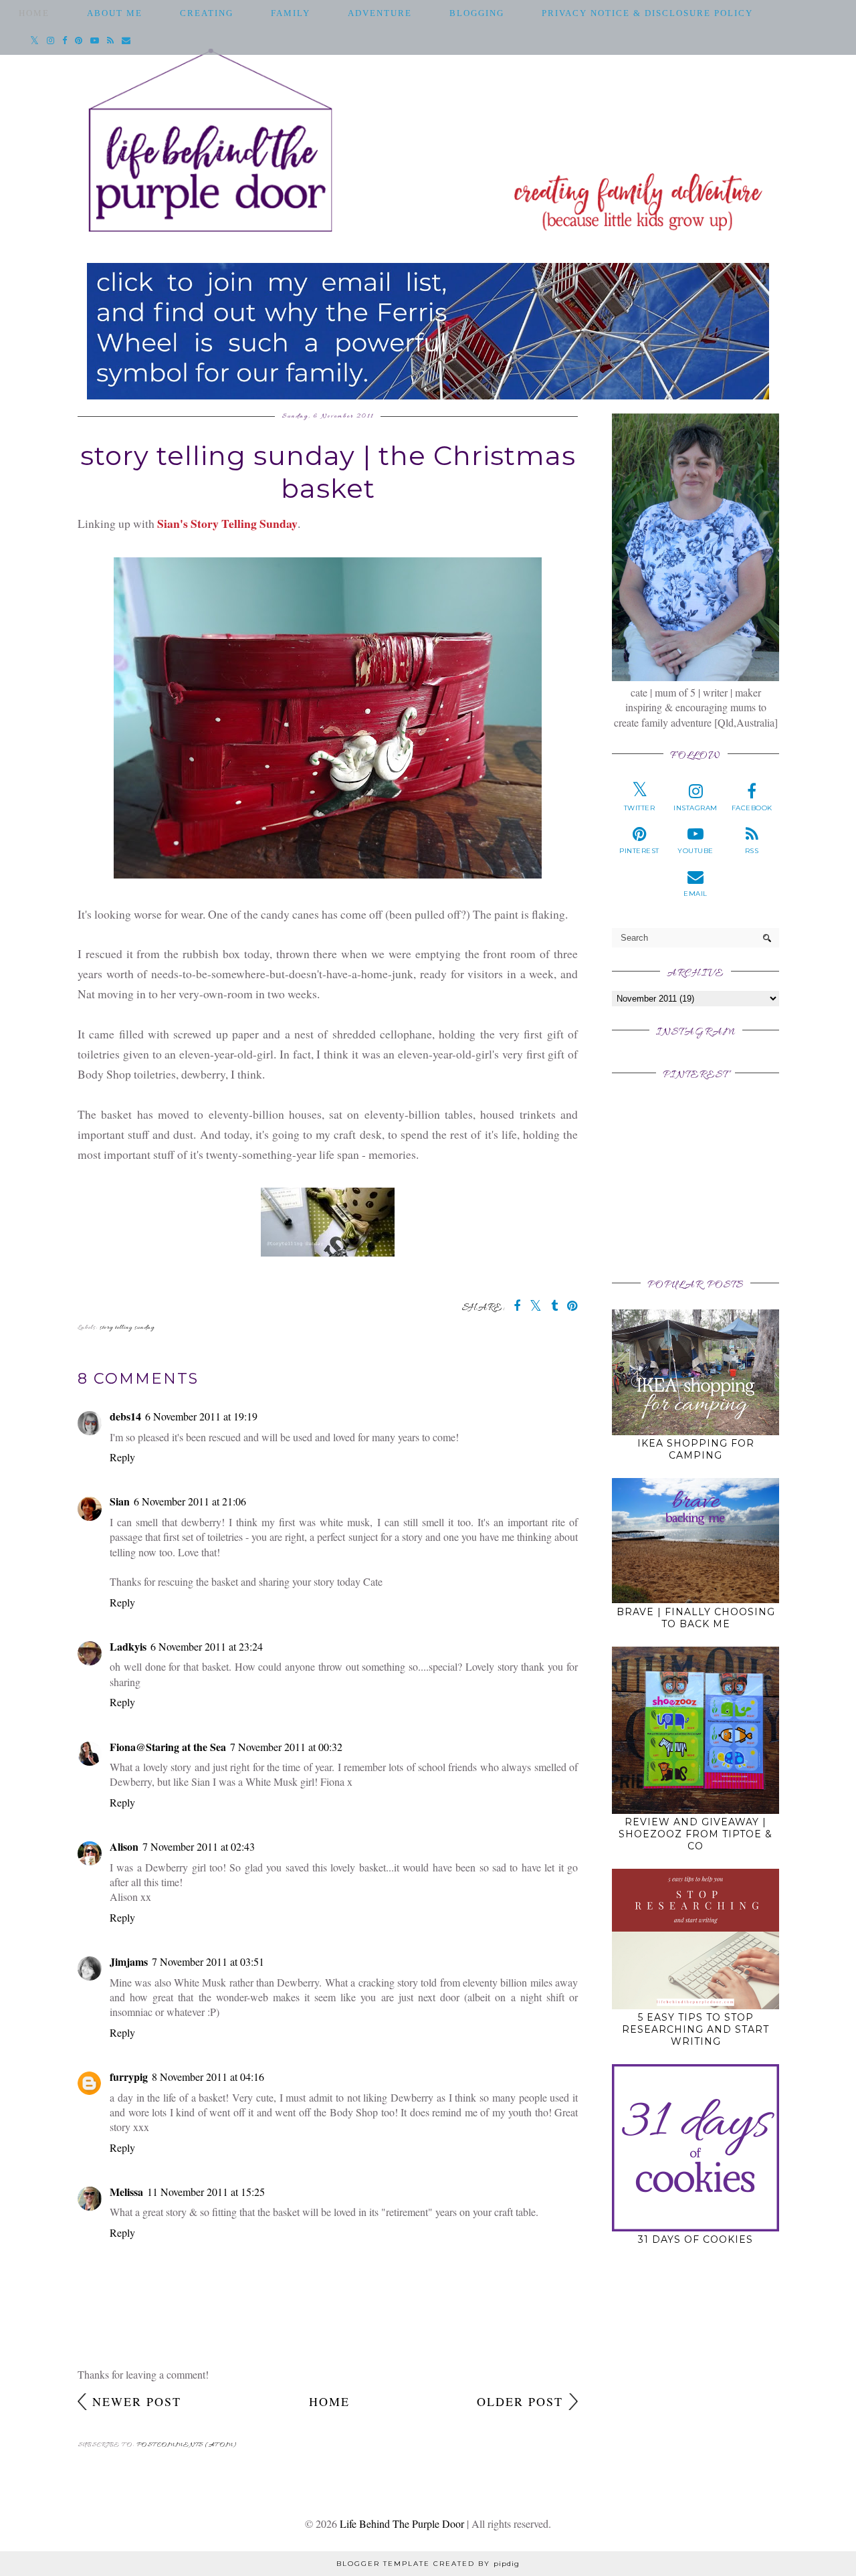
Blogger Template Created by (428, 2564)
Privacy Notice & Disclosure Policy (647, 13)
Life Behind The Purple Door (402, 2523)
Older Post (520, 2401)
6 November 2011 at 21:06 (190, 1501)
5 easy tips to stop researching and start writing (695, 2029)
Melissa (126, 2192)
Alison (124, 1846)
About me (115, 13)
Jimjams (129, 1961)
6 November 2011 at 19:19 (201, 1416)
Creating (207, 13)
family (291, 13)
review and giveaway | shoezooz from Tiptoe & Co (695, 1834)
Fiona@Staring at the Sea (168, 1747)
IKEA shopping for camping (696, 1449)
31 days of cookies (695, 2239)
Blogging (477, 13)
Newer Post (137, 2401)
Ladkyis (128, 1646)
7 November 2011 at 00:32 (286, 1747)
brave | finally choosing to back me (696, 1618)
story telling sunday (127, 1328)
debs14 (125, 1416)
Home (34, 13)
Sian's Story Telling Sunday (227, 523)
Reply (122, 1457)
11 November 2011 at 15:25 (206, 2192)
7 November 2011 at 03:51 (208, 1961)
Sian (120, 1501)
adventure (380, 13)
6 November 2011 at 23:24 (207, 1646)
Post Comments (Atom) (187, 2445)
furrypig (129, 2077)
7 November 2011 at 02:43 (199, 1846)
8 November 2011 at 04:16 (208, 2077)
